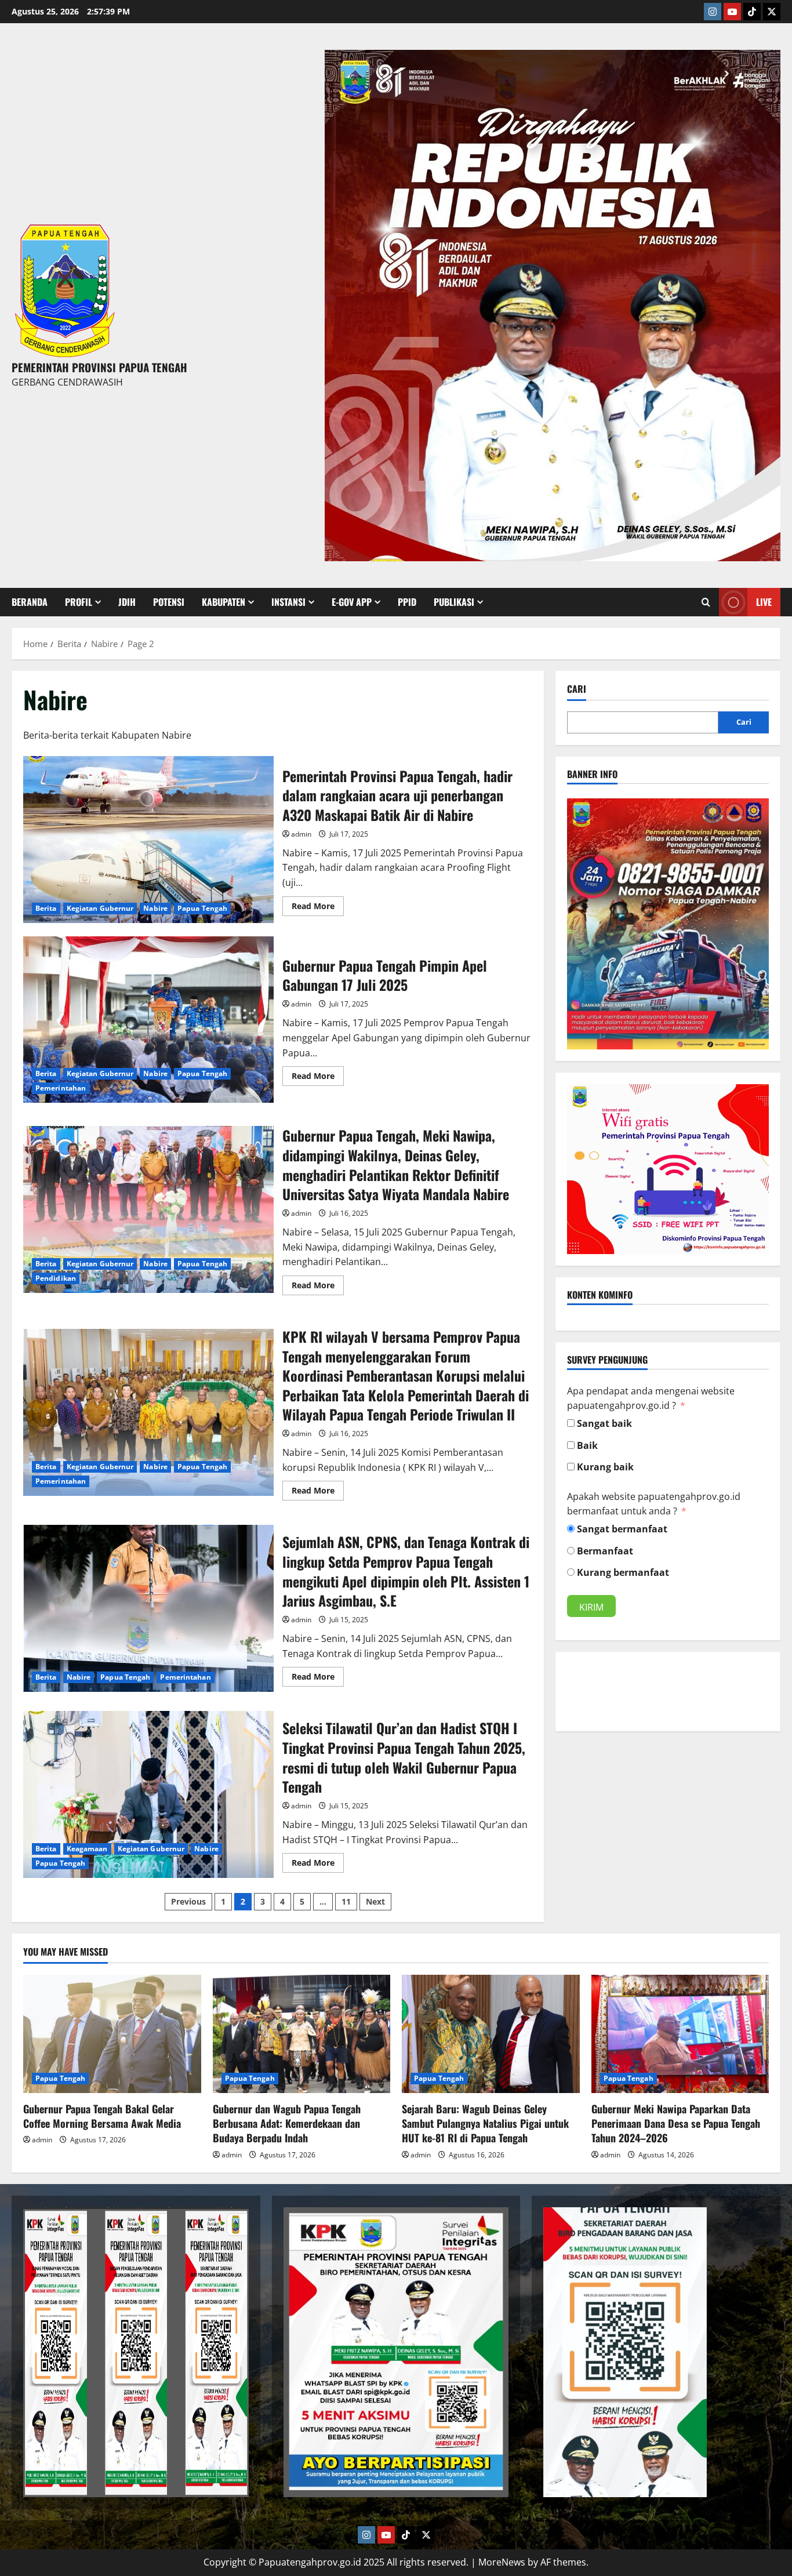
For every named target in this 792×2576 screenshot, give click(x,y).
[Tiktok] (752, 12)
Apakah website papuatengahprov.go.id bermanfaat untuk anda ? (654, 1504)
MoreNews (502, 2562)
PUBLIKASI (454, 602)
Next (375, 1901)
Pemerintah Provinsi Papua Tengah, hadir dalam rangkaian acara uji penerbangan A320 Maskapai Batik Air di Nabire (148, 840)
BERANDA (30, 602)
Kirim (591, 1607)
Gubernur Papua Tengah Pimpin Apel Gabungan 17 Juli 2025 (148, 1020)
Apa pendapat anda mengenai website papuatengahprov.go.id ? (651, 1398)
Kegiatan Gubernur (100, 908)
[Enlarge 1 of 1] (765, 65)
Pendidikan (56, 1278)
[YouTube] (732, 12)
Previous (188, 1901)
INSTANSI (288, 602)
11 (346, 1901)
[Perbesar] (754, 813)
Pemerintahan (61, 1088)
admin (301, 834)
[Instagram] (713, 12)
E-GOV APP (352, 602)
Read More (318, 904)
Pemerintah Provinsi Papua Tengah (99, 367)
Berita (46, 908)
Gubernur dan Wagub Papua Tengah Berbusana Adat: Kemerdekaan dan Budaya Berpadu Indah (287, 2123)
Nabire (155, 908)
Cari (577, 689)
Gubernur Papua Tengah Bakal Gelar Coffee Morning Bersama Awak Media (102, 2116)
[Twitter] (772, 12)
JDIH (127, 602)
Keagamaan (87, 1849)
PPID (407, 602)
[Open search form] (706, 602)
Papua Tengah (202, 908)
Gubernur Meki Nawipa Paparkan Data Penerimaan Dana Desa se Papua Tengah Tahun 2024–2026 (676, 2123)
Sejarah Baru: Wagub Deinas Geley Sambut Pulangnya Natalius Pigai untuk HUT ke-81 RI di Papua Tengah (485, 2123)
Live (764, 602)
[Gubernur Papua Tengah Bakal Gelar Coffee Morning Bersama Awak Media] (112, 2034)
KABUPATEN (224, 602)
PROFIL (79, 602)
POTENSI (169, 602)
